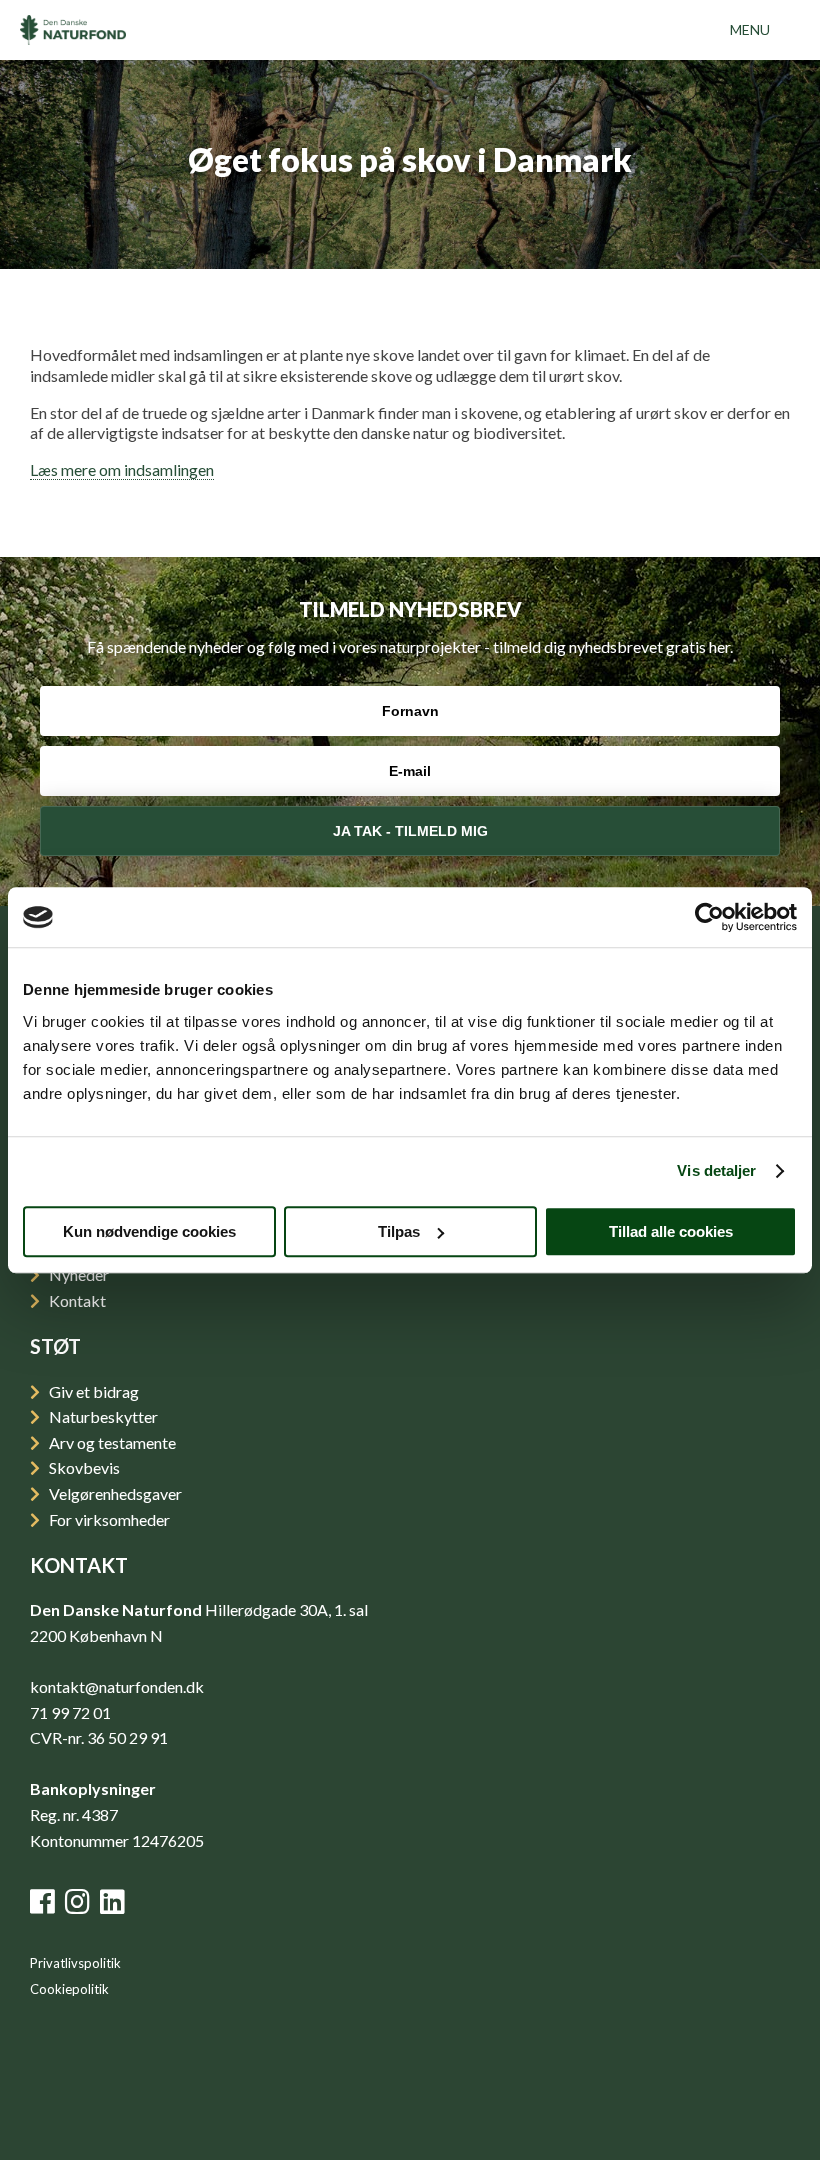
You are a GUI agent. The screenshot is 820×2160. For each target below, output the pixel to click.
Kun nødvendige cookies (149, 1231)
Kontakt (76, 1300)
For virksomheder (108, 1519)
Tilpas (399, 1231)
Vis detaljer (716, 1170)
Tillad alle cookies (671, 1231)
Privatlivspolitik (75, 1963)
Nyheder (77, 1274)
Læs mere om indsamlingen (122, 469)
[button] (750, 30)
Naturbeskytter (102, 1416)
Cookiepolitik (69, 1989)
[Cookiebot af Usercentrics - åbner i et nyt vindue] (709, 917)
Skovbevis (83, 1467)
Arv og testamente (111, 1442)
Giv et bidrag (92, 1391)
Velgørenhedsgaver (114, 1493)
